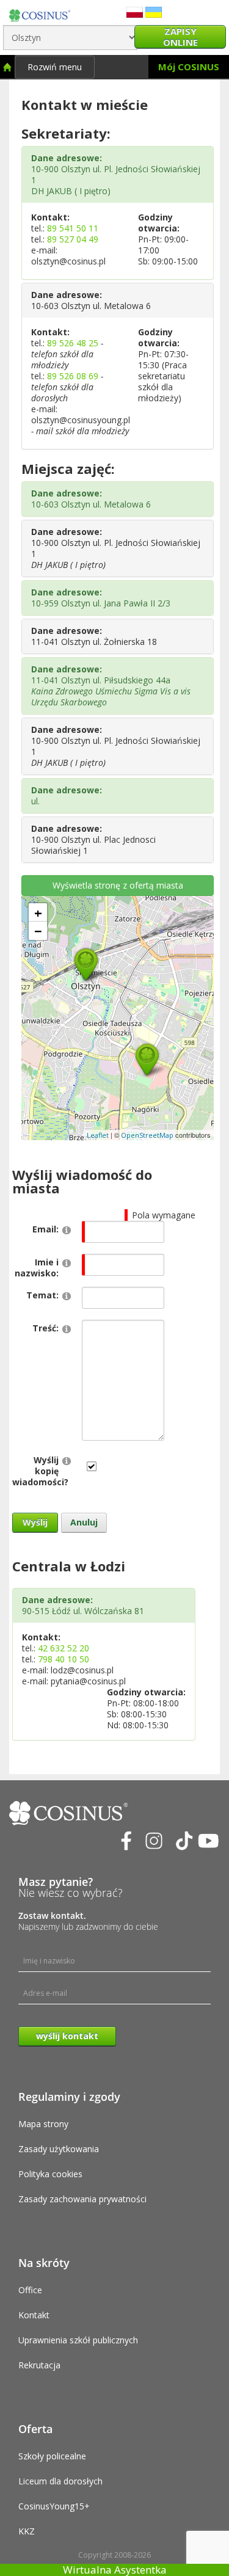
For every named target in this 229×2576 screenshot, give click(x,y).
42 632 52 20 (64, 1648)
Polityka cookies (50, 2174)
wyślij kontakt (67, 2036)
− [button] (38, 931)
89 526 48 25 (73, 343)
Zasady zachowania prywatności (82, 2199)
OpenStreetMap (147, 1135)
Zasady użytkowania (59, 2149)
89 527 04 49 (73, 239)
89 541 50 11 (73, 228)
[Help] (67, 1230)
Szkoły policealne (52, 2456)
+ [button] (38, 912)
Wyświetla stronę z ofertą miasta (118, 885)
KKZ (27, 2531)
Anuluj (84, 1522)
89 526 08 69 (73, 376)
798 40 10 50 (64, 1659)
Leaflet (98, 1135)
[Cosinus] (40, 13)
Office (30, 2290)
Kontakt (34, 2315)
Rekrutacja (39, 2365)
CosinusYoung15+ (54, 2506)
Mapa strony (43, 2124)
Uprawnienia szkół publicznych (78, 2340)
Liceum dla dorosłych (60, 2481)
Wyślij (35, 1522)
